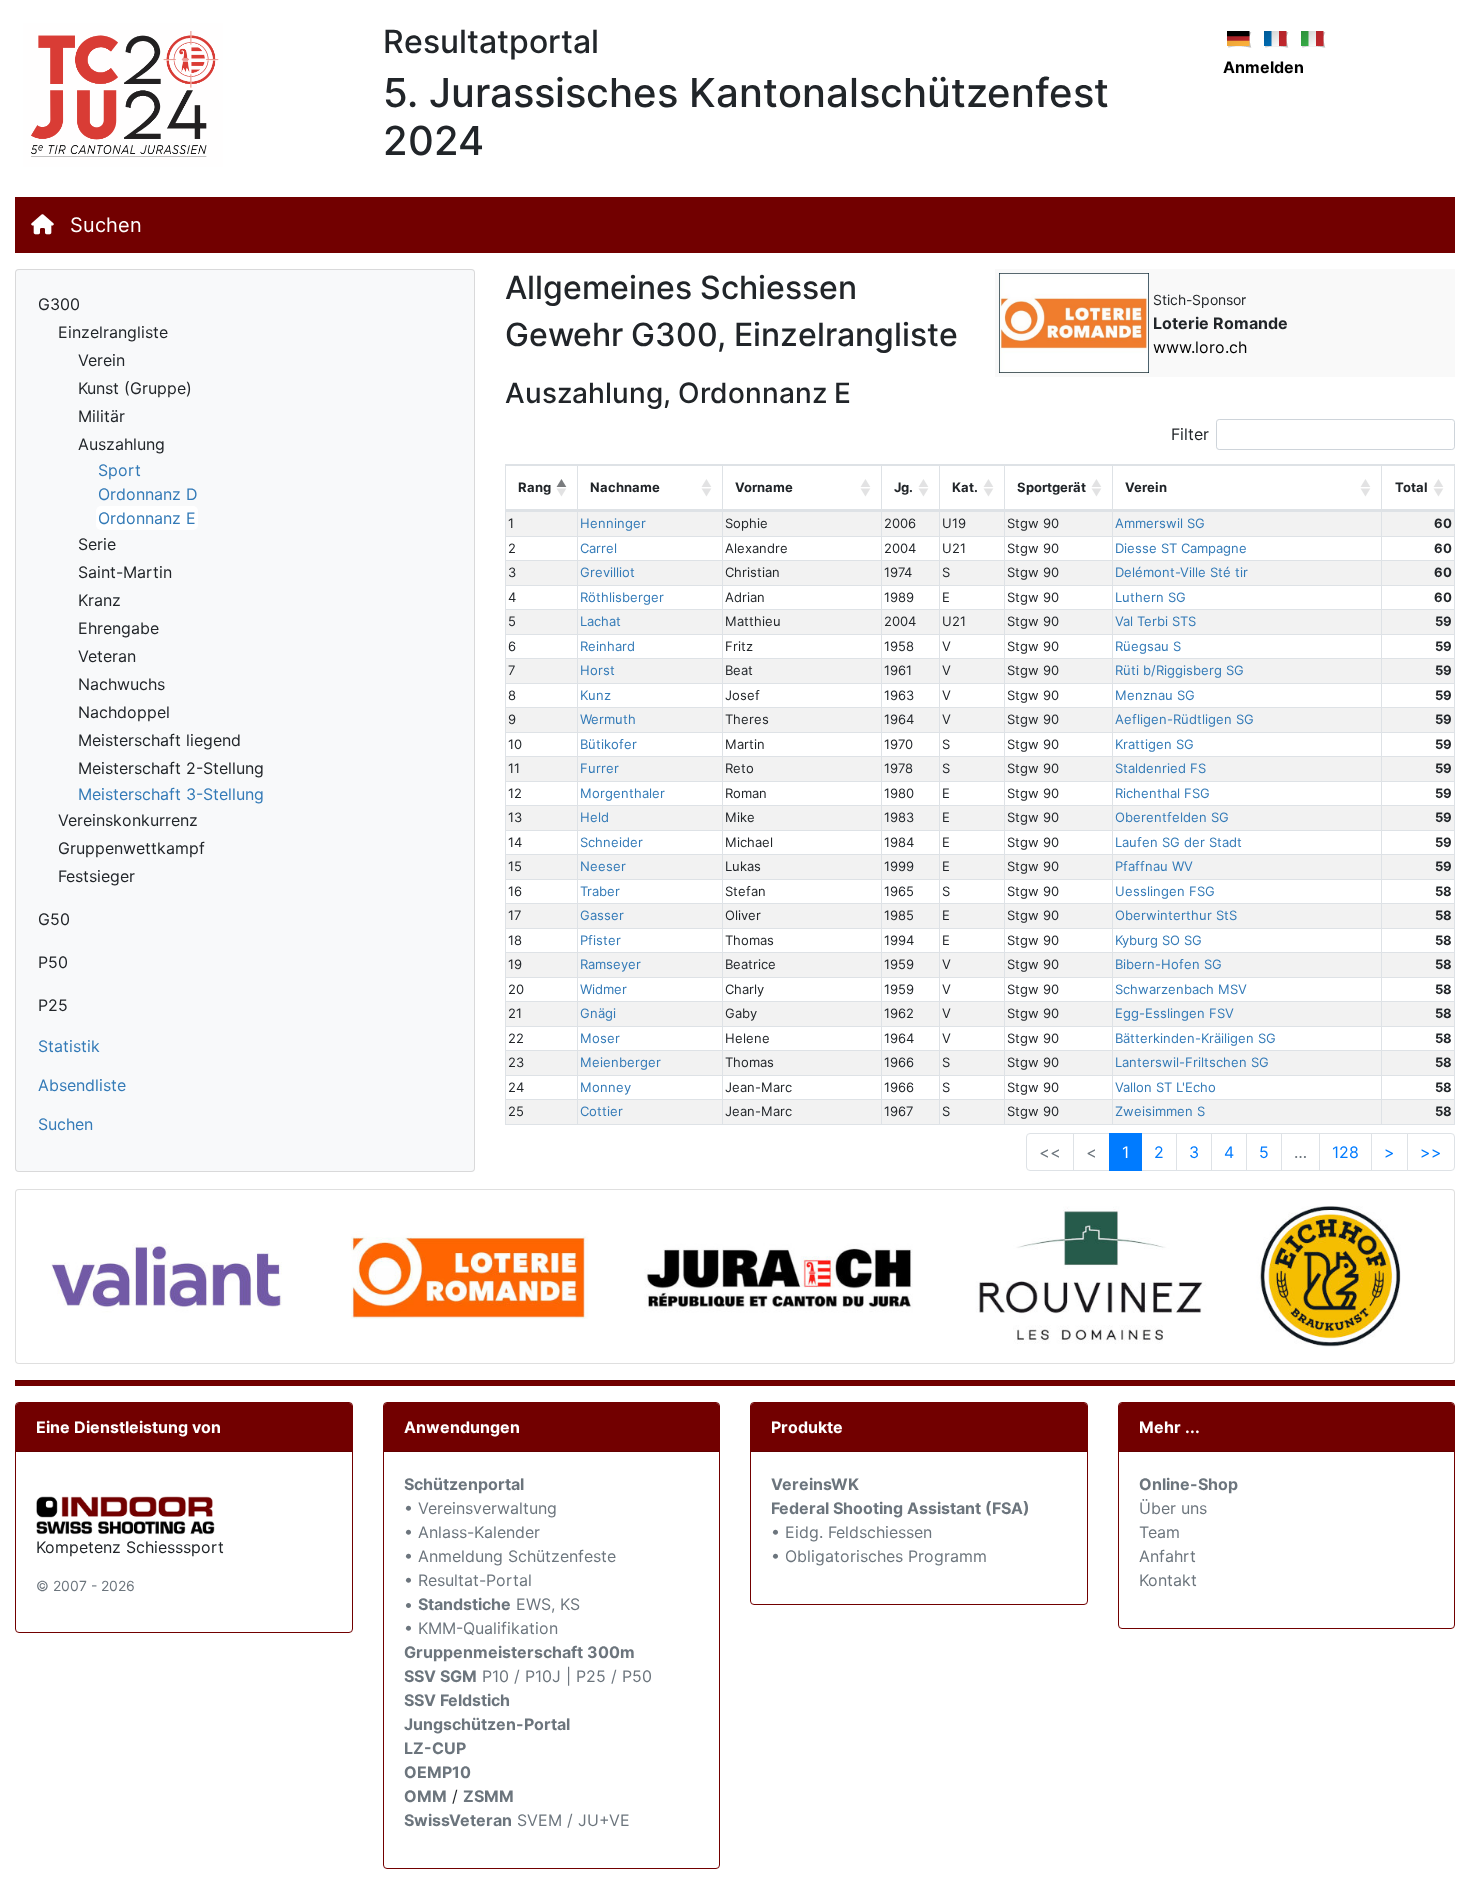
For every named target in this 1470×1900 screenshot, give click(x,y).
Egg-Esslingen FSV (1174, 1013)
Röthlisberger (622, 597)
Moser (600, 1038)
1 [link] (1125, 1152)
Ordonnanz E (147, 518)
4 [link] (1229, 1152)
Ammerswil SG (1160, 523)
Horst (597, 670)
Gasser (602, 915)
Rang (534, 487)
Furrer (599, 768)
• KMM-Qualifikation (481, 1628)
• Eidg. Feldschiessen (851, 1532)
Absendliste (82, 1085)
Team (1159, 1532)
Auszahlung (121, 444)
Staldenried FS (1160, 768)
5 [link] (1264, 1152)
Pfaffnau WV (1154, 866)
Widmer (603, 989)
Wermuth (608, 719)
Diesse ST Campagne (1181, 548)
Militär (101, 416)
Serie (97, 544)
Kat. (965, 487)
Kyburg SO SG (1158, 940)
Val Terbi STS (1155, 621)
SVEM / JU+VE (573, 1820)
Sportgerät (1051, 487)
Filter (1190, 434)
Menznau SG (1155, 695)
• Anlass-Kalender (472, 1532)
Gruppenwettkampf (131, 848)
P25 (53, 1005)
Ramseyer (610, 964)
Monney (605, 1087)
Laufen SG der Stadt (1178, 842)
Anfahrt (1167, 1556)
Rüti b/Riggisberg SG (1179, 670)
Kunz (595, 695)
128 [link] (1345, 1152)
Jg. (903, 487)
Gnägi (598, 1013)
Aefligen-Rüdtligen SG (1184, 719)
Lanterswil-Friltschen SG (1192, 1062)
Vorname (764, 487)
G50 (54, 919)
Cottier (601, 1111)
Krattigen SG (1154, 744)
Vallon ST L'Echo (1165, 1087)
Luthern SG (1150, 597)
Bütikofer (608, 744)
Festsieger (96, 876)
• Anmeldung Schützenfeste (510, 1556)
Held (594, 817)
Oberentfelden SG (1172, 817)
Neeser (603, 866)
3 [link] (1194, 1152)
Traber (600, 891)
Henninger (613, 523)
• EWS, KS (492, 1604)
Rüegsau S (1148, 646)
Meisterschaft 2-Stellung (171, 768)
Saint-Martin (125, 572)
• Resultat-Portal (468, 1580)
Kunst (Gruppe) (135, 388)
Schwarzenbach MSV (1181, 989)
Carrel (598, 548)
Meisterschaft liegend (159, 740)
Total (1411, 487)
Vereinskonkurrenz (128, 820)
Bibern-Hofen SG (1168, 964)
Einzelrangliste (113, 332)
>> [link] (1431, 1152)
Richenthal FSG (1162, 793)
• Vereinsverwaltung (480, 1508)
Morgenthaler (622, 793)
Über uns (1173, 1508)
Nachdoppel (124, 712)
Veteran (107, 656)
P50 (53, 962)
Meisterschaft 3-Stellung (171, 794)
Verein (101, 360)
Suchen (106, 225)
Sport (119, 470)
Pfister (600, 940)
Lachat (600, 621)
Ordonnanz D (148, 494)
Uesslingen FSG (1165, 891)
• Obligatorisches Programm (879, 1556)
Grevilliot (607, 572)
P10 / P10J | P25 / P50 (528, 1676)
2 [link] (1159, 1152)
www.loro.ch (1200, 347)
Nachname (625, 487)
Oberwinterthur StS (1176, 915)
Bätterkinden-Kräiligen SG (1195, 1038)
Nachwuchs (121, 684)
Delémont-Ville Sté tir (1181, 572)
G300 (59, 304)
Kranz (99, 600)
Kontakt (1168, 1580)
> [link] (1389, 1152)
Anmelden (1263, 67)
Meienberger (620, 1062)
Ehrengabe (118, 628)
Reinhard (607, 646)
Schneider (611, 842)
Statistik (69, 1046)
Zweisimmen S (1160, 1111)
